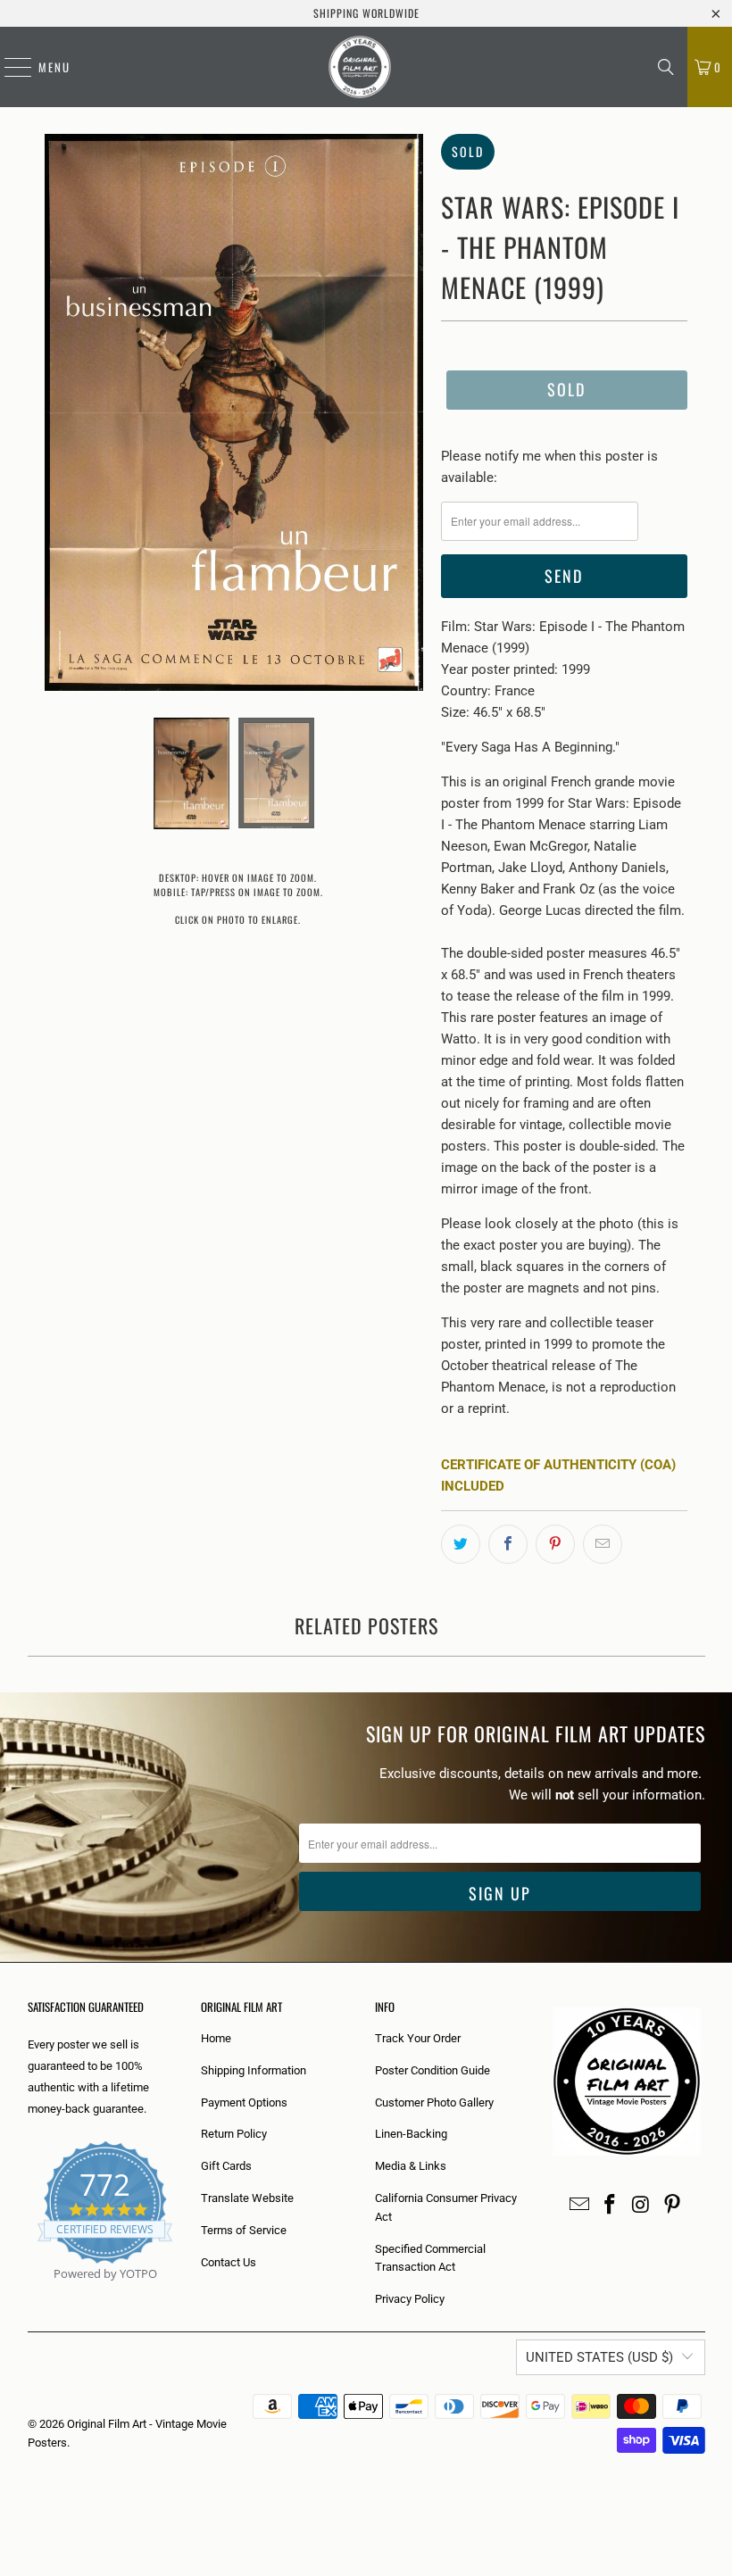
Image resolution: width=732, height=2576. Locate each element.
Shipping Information (254, 2070)
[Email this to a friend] (603, 1544)
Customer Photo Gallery (434, 2102)
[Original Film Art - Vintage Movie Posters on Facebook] (611, 2206)
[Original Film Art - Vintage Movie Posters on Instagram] (642, 2206)
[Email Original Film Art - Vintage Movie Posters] (579, 2206)
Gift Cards (226, 2166)
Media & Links (411, 2166)
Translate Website (247, 2198)
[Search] (666, 67)
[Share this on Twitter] (461, 1544)
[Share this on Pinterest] (555, 1544)
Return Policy (234, 2134)
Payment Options (244, 2102)
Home (216, 2038)
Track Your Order (418, 2038)
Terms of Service (244, 2230)
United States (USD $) (599, 2357)
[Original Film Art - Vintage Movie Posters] (360, 67)
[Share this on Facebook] (508, 1544)
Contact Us (229, 2262)
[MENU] (9, 67)
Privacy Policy (410, 2299)
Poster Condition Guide (433, 2070)
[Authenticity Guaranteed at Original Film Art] (29, 2294)
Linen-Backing (411, 2134)
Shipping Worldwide (366, 13)
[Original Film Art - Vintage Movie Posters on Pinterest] (672, 2206)
